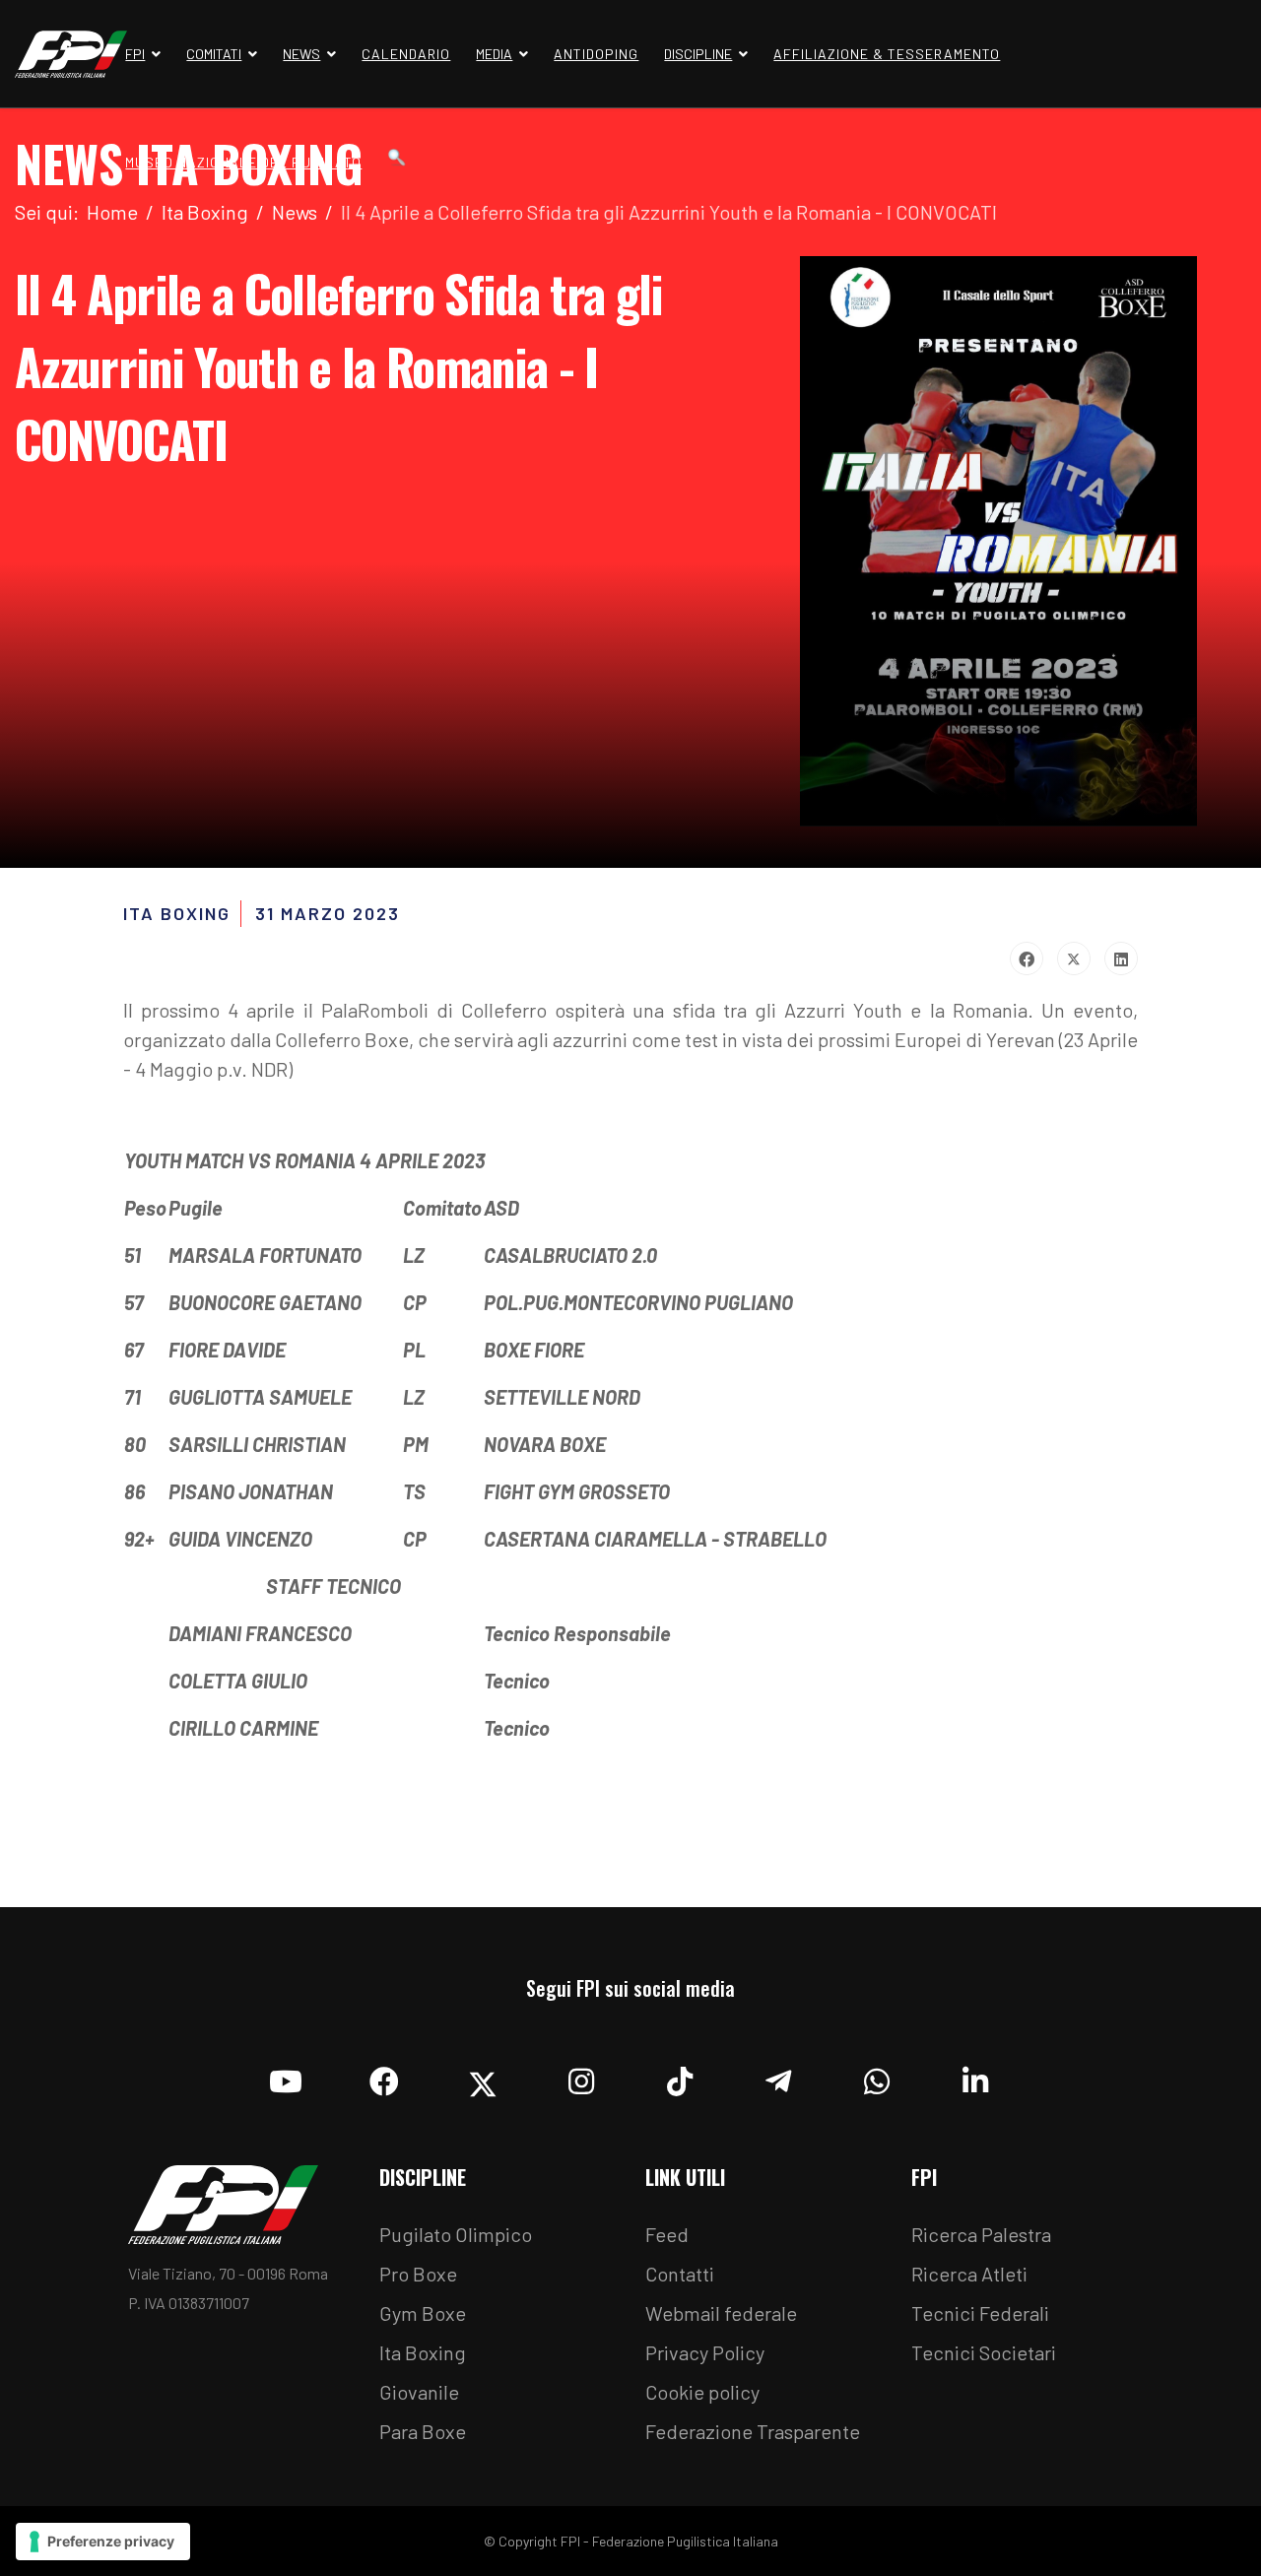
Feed (667, 2234)
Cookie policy (702, 2392)
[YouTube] (286, 2077)
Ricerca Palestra (981, 2234)
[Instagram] (581, 2077)
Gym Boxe (423, 2313)
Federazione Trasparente (753, 2431)
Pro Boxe (418, 2274)
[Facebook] (1027, 958)
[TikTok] (680, 2077)
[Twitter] (1074, 958)
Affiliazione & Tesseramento (887, 54)
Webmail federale (721, 2313)
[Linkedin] (975, 2077)
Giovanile (419, 2392)
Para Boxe (423, 2431)
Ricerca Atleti (969, 2274)
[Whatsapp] (877, 2077)
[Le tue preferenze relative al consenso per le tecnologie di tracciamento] (103, 2542)
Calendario (406, 54)
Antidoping (596, 54)
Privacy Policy (705, 2352)
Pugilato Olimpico (456, 2234)
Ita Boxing (423, 2352)
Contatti (680, 2274)
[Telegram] (778, 2077)
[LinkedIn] (1121, 958)
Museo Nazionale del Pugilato (243, 162)
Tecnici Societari (984, 2352)
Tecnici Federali (980, 2313)
